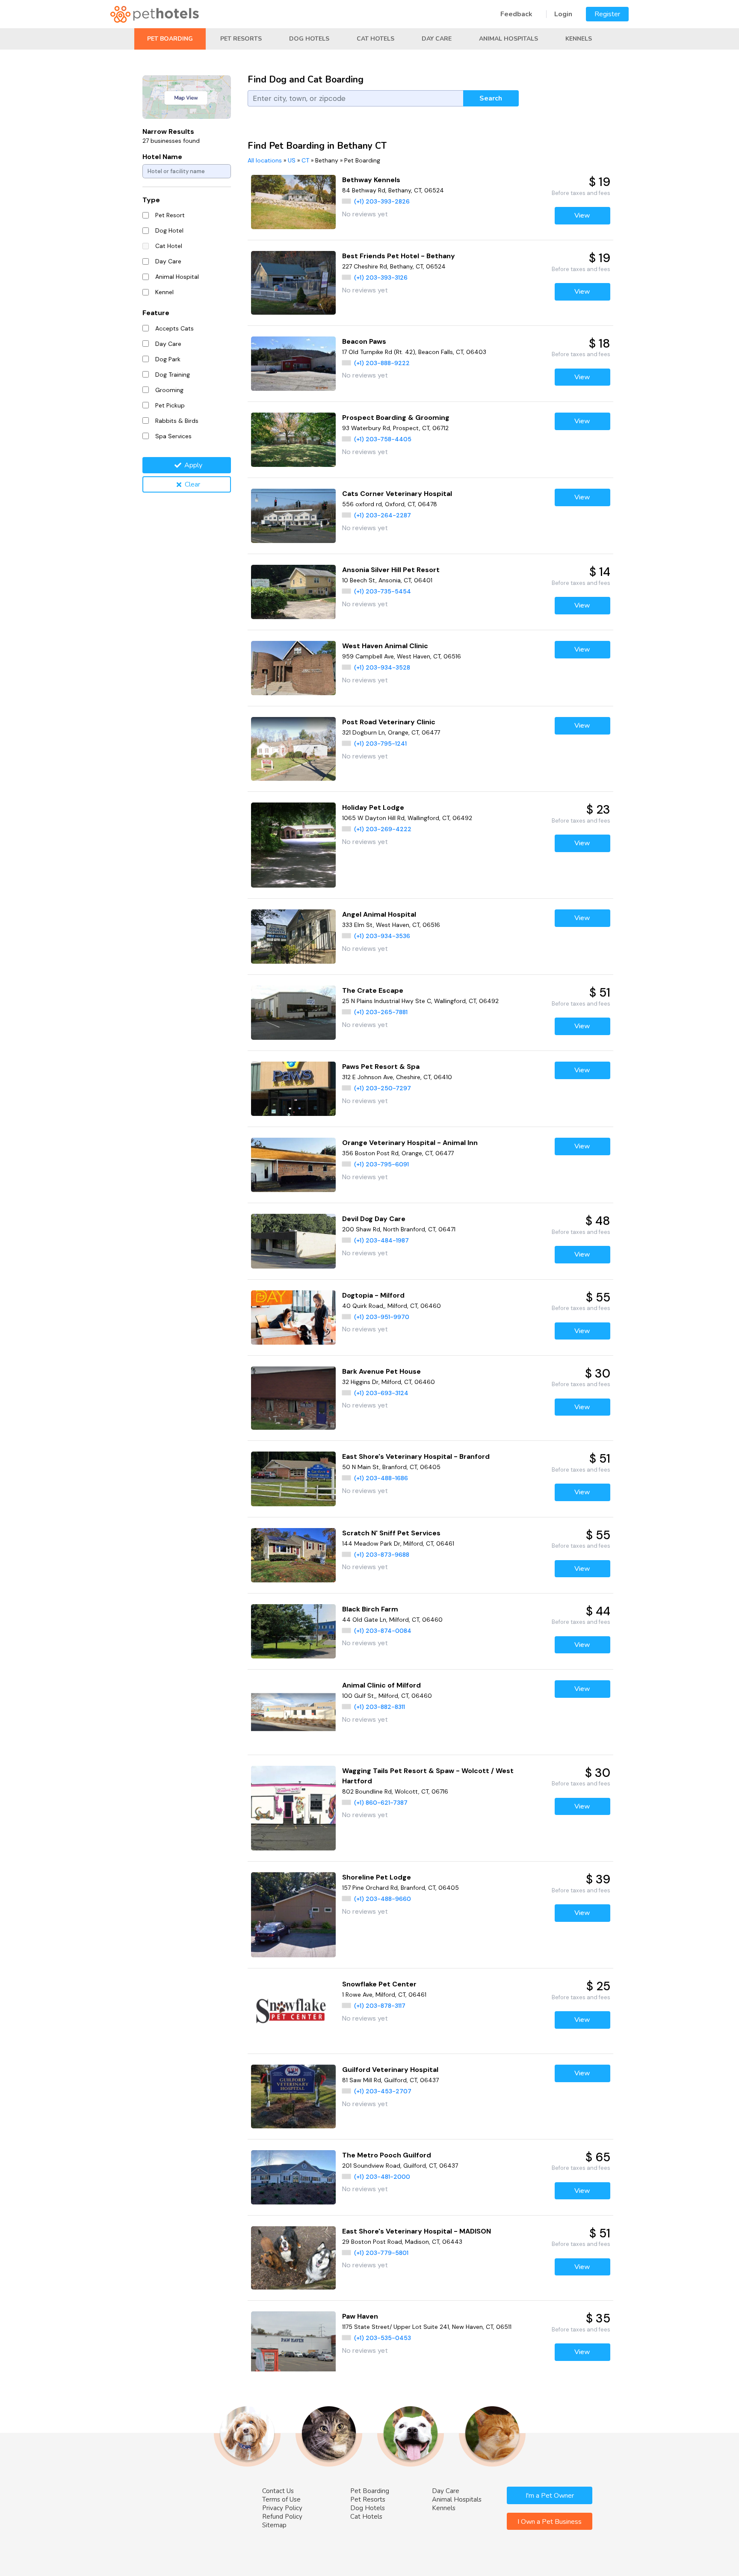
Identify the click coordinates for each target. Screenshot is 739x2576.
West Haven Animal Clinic (385, 646)
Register (607, 14)
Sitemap (274, 2525)
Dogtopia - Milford (373, 1295)
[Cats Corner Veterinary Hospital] (294, 516)
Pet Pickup (170, 405)
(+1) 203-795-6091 (381, 1164)
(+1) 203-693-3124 (381, 1393)
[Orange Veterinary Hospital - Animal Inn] (294, 1165)
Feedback (516, 14)
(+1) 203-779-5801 (381, 2253)
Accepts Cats (174, 328)
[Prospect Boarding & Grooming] (294, 440)
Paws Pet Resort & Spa (381, 1067)
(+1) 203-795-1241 (380, 744)
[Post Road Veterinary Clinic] (294, 749)
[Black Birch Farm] (294, 1631)
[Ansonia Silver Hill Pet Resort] (294, 592)
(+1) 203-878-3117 (380, 2006)
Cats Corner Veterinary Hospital (397, 494)
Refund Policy (282, 2517)
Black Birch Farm (370, 1609)
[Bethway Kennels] (294, 202)
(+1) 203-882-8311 (380, 1707)
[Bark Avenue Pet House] (294, 1398)
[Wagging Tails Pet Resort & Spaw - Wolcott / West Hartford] (294, 1808)
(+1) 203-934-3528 (382, 667)
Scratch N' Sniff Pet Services (391, 1533)
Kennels (579, 39)
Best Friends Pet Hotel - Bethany (399, 256)
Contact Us (278, 2491)
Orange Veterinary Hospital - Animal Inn (410, 1143)
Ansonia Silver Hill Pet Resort (391, 570)
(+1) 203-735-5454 (383, 591)
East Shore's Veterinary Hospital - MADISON (417, 2231)
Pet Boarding (170, 39)
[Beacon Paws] (294, 364)
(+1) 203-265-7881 (381, 1012)
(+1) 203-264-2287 (383, 515)
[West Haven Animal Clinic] (294, 668)
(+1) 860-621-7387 (381, 1803)
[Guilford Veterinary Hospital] (294, 2097)
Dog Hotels (309, 39)
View (582, 215)
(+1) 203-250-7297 (383, 1088)
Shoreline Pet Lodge (377, 1877)
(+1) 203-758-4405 (383, 439)
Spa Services (173, 436)
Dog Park (168, 359)
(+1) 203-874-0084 (383, 1631)
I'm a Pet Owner (550, 2496)
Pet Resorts (241, 39)
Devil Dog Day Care (374, 1219)
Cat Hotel (169, 246)
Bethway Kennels (371, 180)
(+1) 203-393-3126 (381, 277)
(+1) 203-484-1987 (381, 1240)
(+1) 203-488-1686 (381, 1478)
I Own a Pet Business (550, 2522)
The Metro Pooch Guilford (387, 2155)
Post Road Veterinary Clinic (389, 722)
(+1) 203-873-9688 (382, 1555)
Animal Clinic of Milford (381, 1685)
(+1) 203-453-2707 (383, 2091)
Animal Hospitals (508, 39)
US (292, 160)
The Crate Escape (373, 990)
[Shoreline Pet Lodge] (294, 1915)
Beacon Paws (364, 341)
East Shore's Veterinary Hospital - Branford (416, 1456)
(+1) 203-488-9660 (383, 1899)
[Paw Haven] (294, 2343)
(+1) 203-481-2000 (382, 2177)
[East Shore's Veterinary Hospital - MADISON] (294, 2258)
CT (305, 160)
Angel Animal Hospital (379, 914)
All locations (265, 160)
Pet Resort (170, 215)
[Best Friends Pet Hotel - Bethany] (294, 283)
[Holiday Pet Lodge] (294, 845)
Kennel (164, 292)
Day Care (437, 39)
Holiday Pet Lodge (373, 807)
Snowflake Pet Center (379, 1984)
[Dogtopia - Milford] (294, 1318)
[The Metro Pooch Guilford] (294, 2177)
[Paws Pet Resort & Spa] (294, 1089)
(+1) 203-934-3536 (382, 936)
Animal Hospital (177, 277)
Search (491, 98)
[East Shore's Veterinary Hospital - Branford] (294, 1479)
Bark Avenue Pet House (381, 1371)
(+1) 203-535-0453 (383, 2338)
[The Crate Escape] (294, 1013)
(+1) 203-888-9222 (382, 363)
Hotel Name (162, 157)
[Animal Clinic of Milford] (294, 1712)
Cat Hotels (375, 39)
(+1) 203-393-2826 (382, 201)
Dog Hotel (169, 230)
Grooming (169, 390)
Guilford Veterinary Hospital (390, 2070)
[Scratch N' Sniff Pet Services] (294, 1555)
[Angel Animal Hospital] (294, 937)
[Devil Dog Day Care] (294, 1241)
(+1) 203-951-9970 (382, 1317)
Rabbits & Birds (177, 421)
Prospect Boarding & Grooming (396, 418)
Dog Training (173, 375)
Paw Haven (360, 2316)
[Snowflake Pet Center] (294, 2011)
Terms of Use (281, 2499)
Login (563, 14)
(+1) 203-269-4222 (383, 829)
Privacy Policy (282, 2508)
